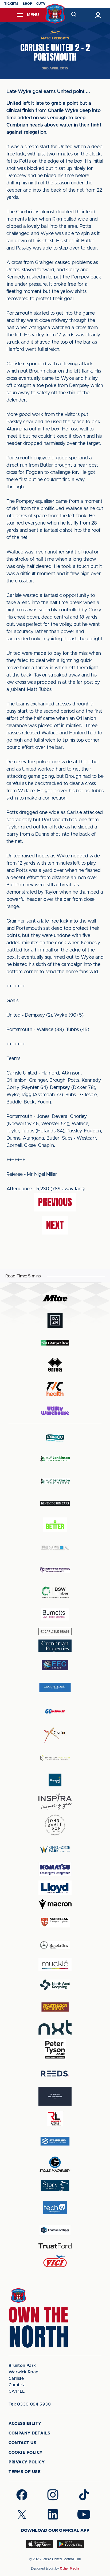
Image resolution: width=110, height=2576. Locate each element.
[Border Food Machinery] (55, 1570)
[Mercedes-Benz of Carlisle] (55, 1945)
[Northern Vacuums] (55, 2007)
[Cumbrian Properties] (55, 1646)
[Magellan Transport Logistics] (55, 1922)
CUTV (41, 4)
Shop (27, 4)
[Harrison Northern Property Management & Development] (55, 1758)
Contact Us (22, 2443)
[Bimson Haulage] (55, 1548)
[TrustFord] (55, 2246)
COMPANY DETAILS (30, 2433)
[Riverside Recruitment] (55, 2096)
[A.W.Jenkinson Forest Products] (55, 1481)
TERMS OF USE (25, 2472)
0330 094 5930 (30, 2404)
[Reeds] (55, 2074)
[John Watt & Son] (55, 1825)
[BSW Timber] (55, 1592)
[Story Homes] (55, 2185)
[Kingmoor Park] (55, 1849)
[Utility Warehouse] (55, 1411)
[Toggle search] (74, 15)
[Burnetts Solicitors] (55, 1614)
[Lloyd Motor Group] (55, 1888)
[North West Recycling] (55, 1985)
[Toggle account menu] (98, 15)
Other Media (70, 2568)
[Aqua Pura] (55, 1438)
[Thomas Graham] (55, 2230)
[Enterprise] (55, 1343)
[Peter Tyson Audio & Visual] (55, 2050)
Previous (55, 1202)
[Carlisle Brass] (55, 1631)
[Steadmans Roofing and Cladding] (55, 2141)
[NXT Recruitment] (55, 2027)
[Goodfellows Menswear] (55, 1687)
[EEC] (55, 1665)
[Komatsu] (55, 1869)
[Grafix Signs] (55, 1735)
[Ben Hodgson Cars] (55, 1503)
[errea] (55, 1365)
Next (55, 1225)
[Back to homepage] (55, 14)
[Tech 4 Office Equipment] (55, 2208)
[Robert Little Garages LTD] (55, 2119)
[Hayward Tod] (55, 1780)
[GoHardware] (55, 1711)
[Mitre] (55, 1298)
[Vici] (55, 2262)
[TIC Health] (55, 1389)
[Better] (55, 1525)
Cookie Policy (26, 2453)
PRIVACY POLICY (27, 2462)
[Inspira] (55, 1802)
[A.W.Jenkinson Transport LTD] (55, 1458)
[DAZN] (55, 1320)
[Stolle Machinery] (55, 2163)
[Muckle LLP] (55, 1965)
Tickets (11, 4)
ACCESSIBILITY (25, 2424)
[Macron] (55, 1904)
